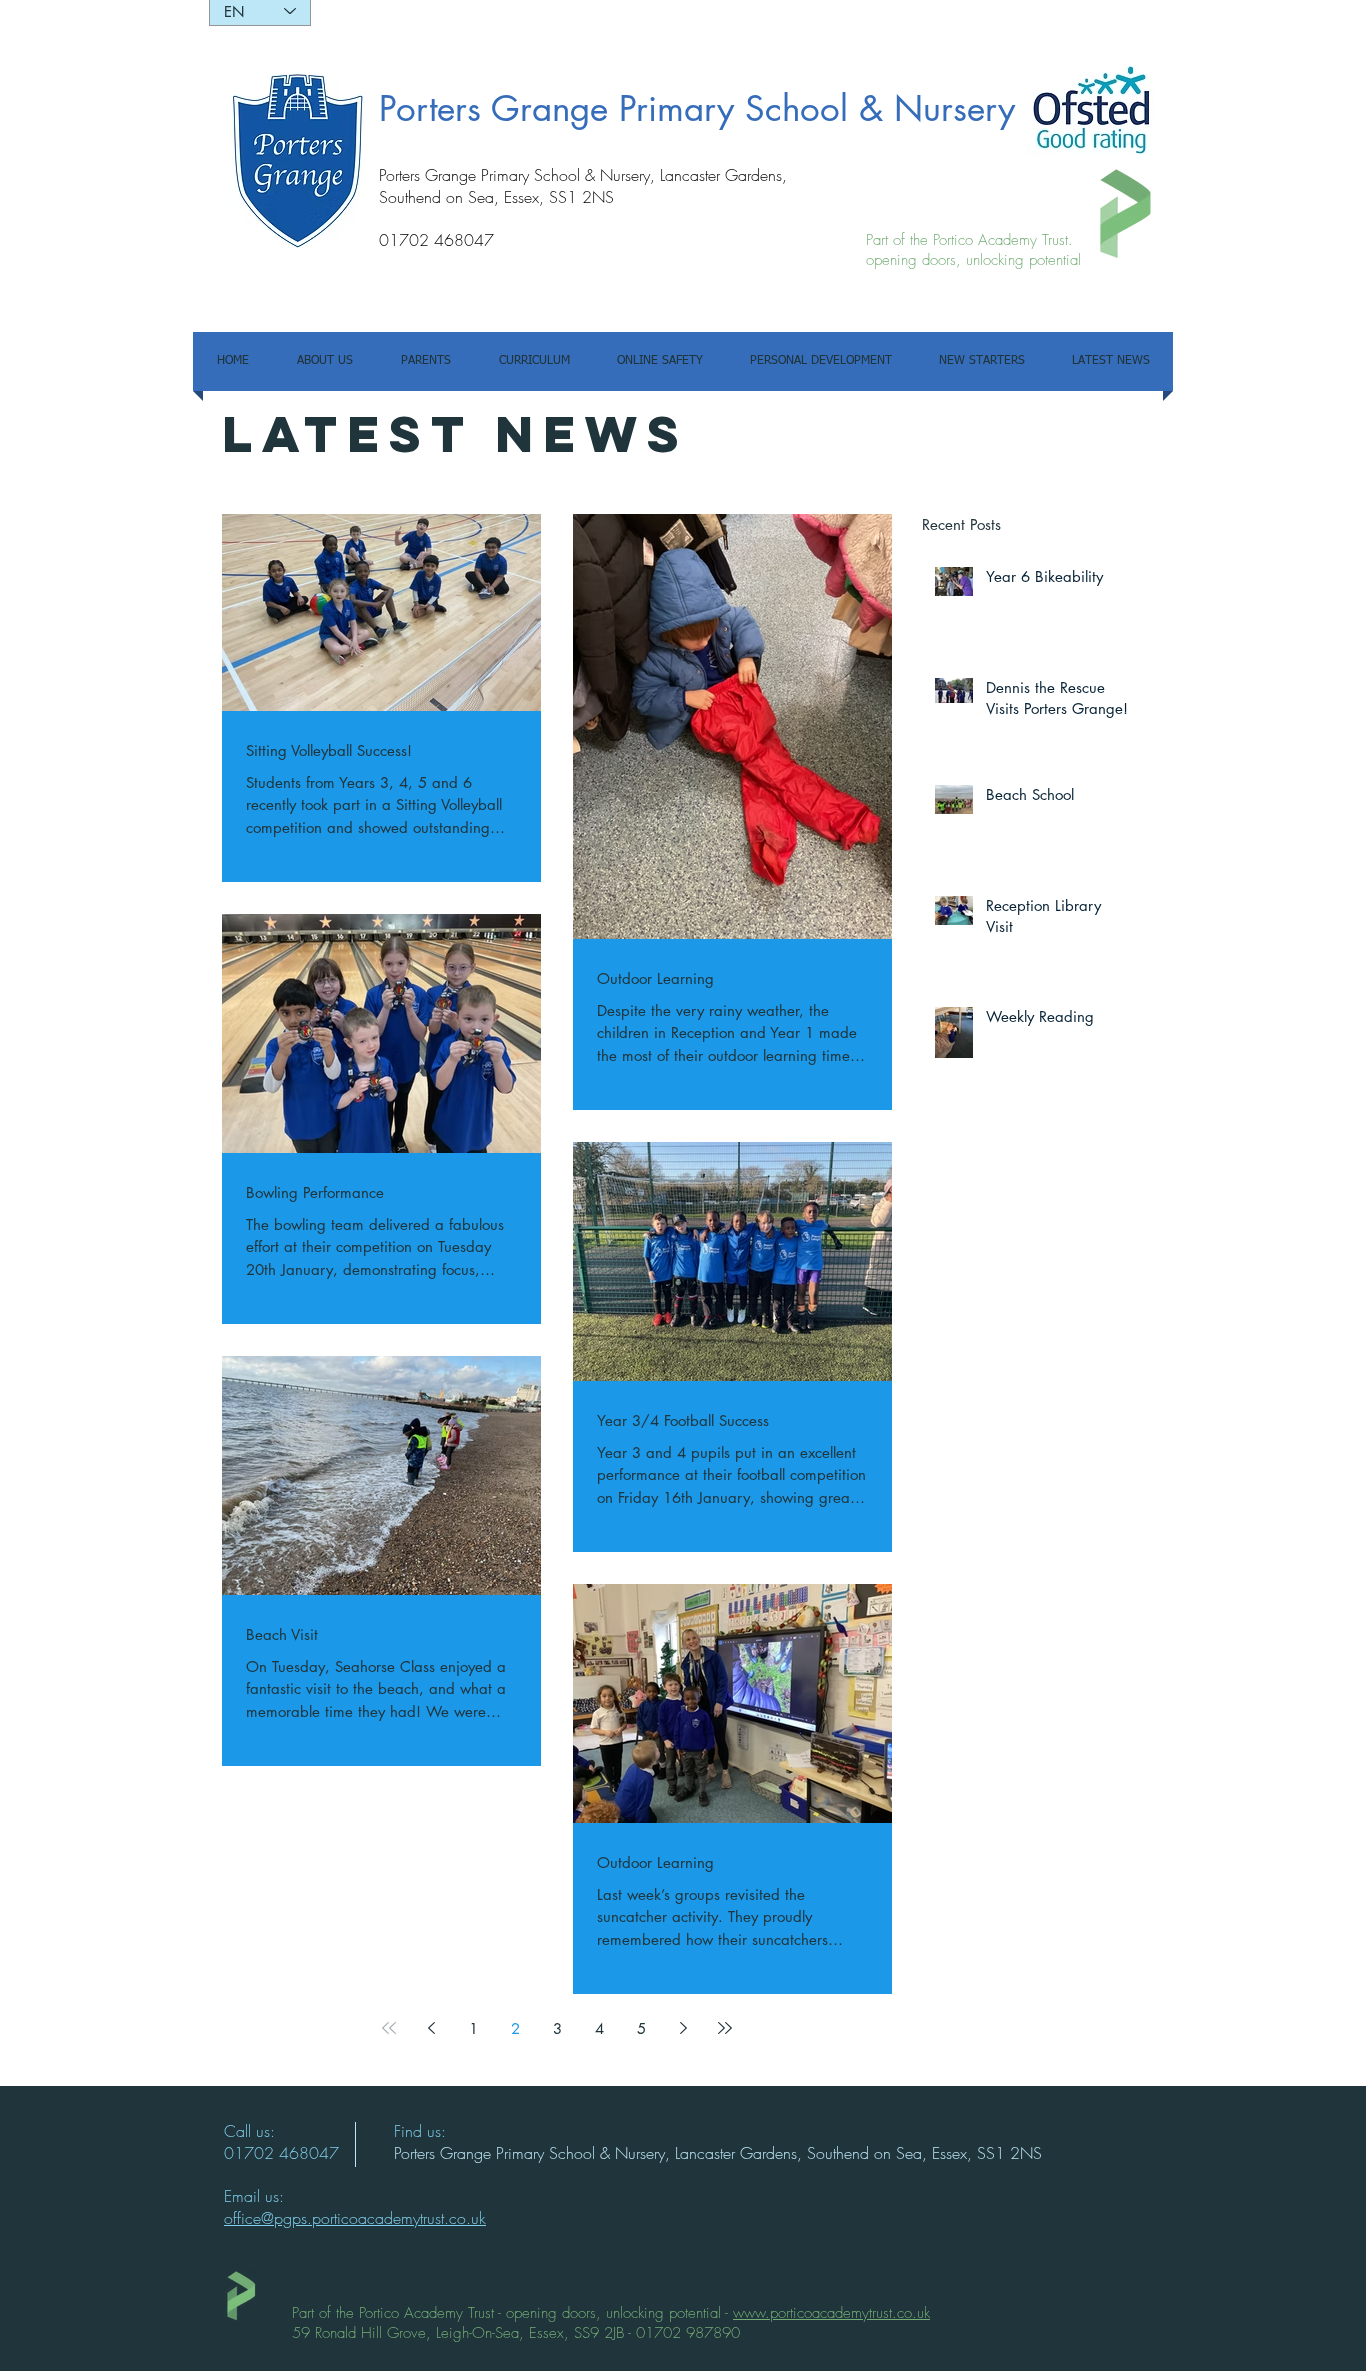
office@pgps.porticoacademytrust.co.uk (355, 2218)
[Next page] (683, 2028)
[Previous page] (431, 2028)
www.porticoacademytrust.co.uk (831, 2313)
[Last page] (725, 2028)
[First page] (389, 2028)
